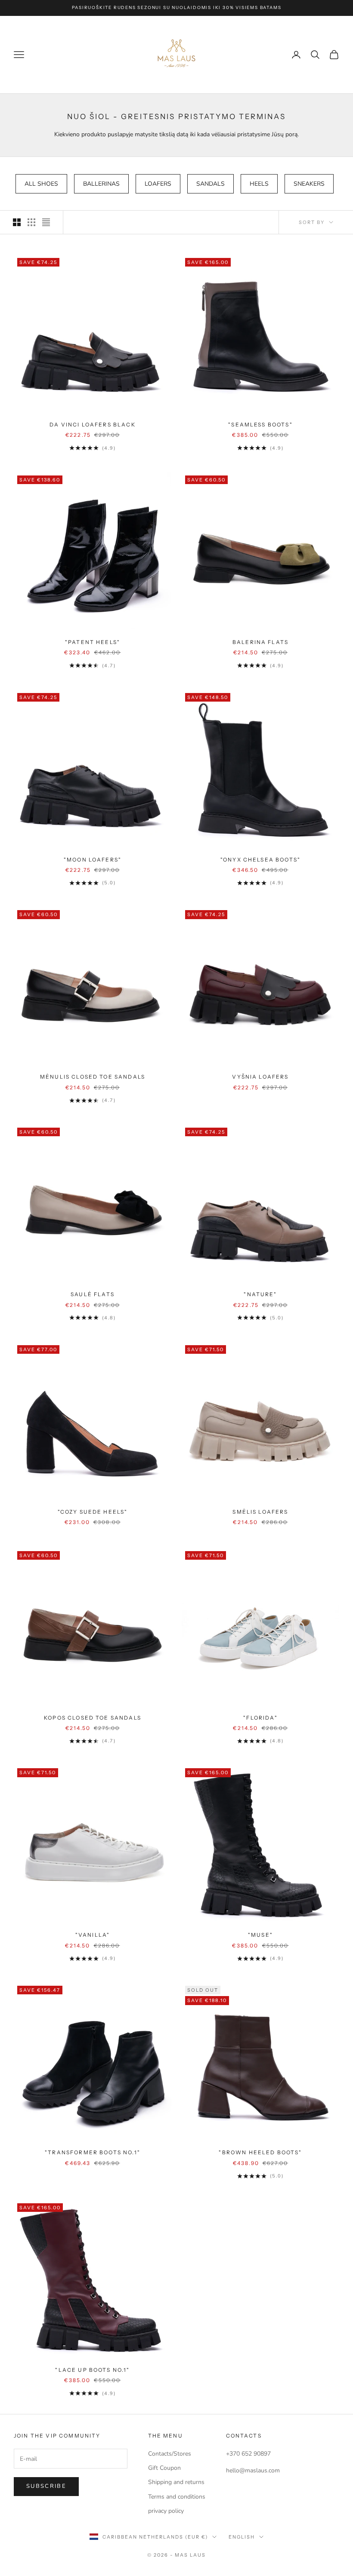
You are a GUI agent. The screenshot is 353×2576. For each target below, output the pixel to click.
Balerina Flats (260, 642)
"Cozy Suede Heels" (93, 1512)
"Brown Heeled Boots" (260, 2152)
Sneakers (309, 184)
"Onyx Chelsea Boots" (260, 860)
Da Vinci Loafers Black (93, 425)
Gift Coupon (164, 2468)
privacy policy (166, 2511)
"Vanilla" (93, 1935)
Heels (259, 184)
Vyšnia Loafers (260, 1077)
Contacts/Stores (170, 2454)
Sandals (211, 184)
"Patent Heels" (93, 642)
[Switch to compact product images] (46, 222)
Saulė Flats (93, 1294)
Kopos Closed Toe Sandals (93, 1718)
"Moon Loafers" (93, 860)
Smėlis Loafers (260, 1512)
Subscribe (46, 2486)
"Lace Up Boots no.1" (92, 2370)
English (242, 2537)
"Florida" (260, 1718)
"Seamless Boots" (260, 425)
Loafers (158, 184)
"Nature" (260, 1294)
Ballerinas (101, 184)
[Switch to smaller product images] (31, 222)
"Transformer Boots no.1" (93, 2152)
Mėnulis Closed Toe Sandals (93, 1077)
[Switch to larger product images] (17, 222)
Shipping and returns (176, 2482)
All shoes (41, 184)
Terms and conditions (177, 2497)
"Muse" (260, 1935)
